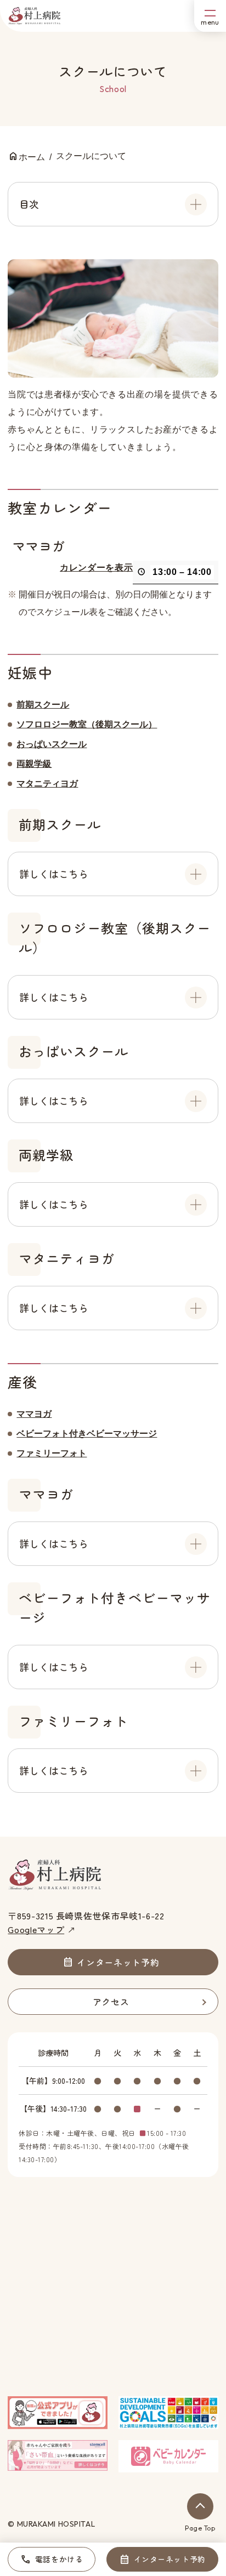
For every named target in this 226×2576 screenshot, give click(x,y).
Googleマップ (36, 1929)
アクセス (111, 2002)
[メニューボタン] (210, 16)
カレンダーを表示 (96, 568)
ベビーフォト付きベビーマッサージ (87, 1434)
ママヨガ (34, 1414)
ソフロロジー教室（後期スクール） (87, 724)
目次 (29, 204)
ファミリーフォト (52, 1453)
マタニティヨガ (47, 783)
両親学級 (34, 764)
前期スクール (43, 705)
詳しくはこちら (54, 874)
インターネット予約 (170, 2559)
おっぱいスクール (52, 744)
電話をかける (59, 2559)
